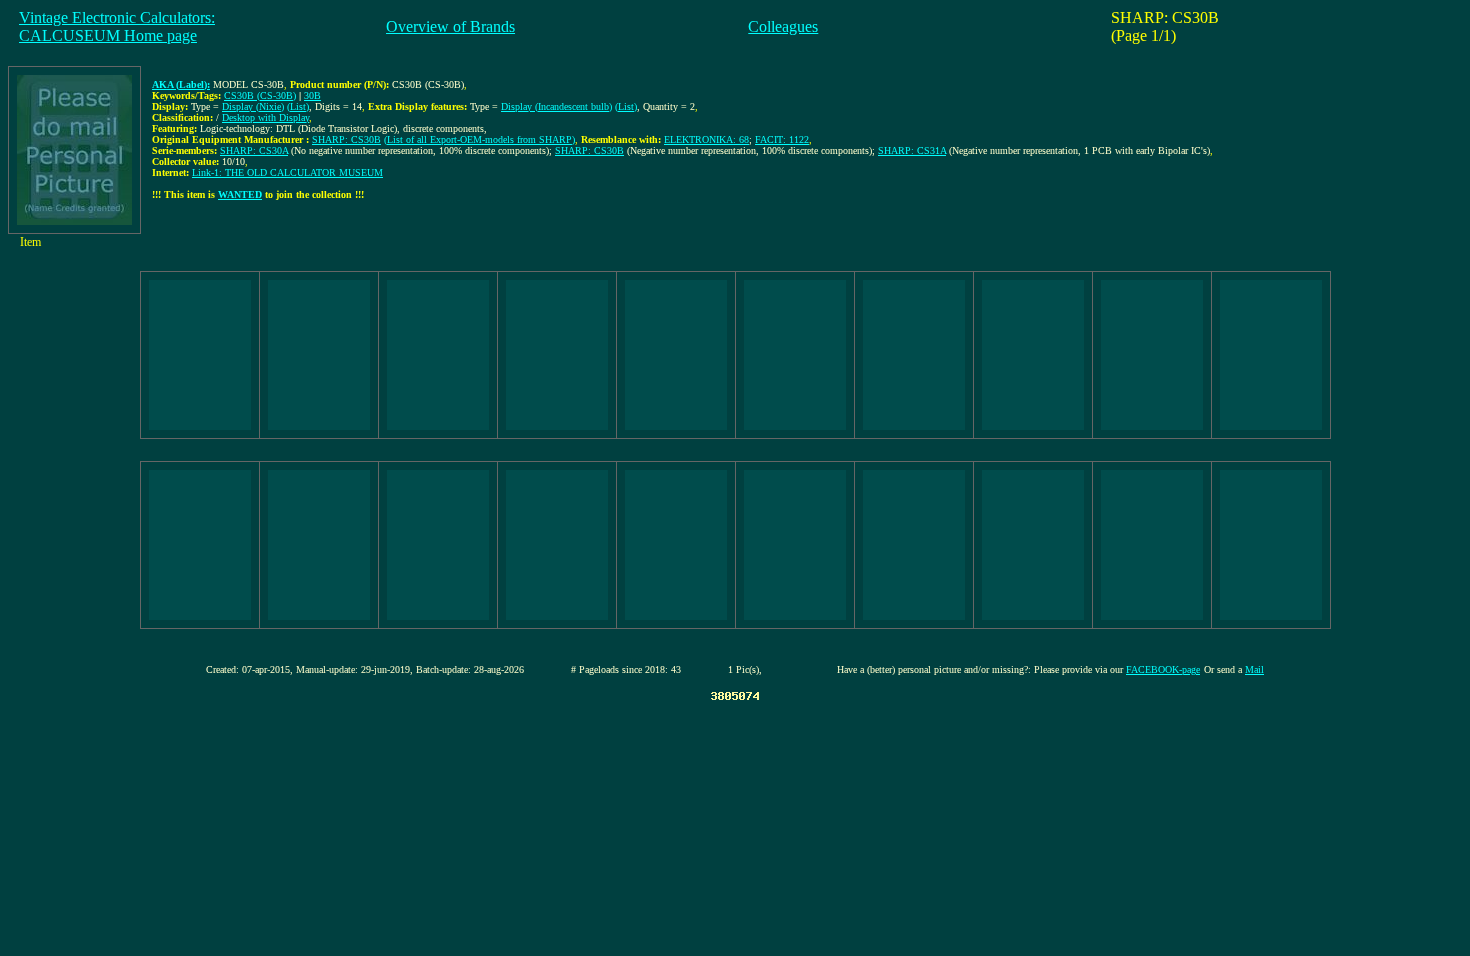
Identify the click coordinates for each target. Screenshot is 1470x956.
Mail (1254, 669)
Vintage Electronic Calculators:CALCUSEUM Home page (117, 26)
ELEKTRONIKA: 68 (706, 139)
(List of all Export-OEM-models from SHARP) (479, 139)
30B (312, 95)
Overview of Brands (450, 26)
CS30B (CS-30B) (260, 95)
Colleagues (783, 26)
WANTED (240, 194)
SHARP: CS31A (912, 150)
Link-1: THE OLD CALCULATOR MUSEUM (287, 172)
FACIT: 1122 (782, 139)
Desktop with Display (265, 117)
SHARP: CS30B (346, 139)
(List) (298, 106)
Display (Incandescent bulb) (556, 106)
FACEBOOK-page (1163, 669)
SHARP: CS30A (254, 150)
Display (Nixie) (253, 106)
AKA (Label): (181, 84)
